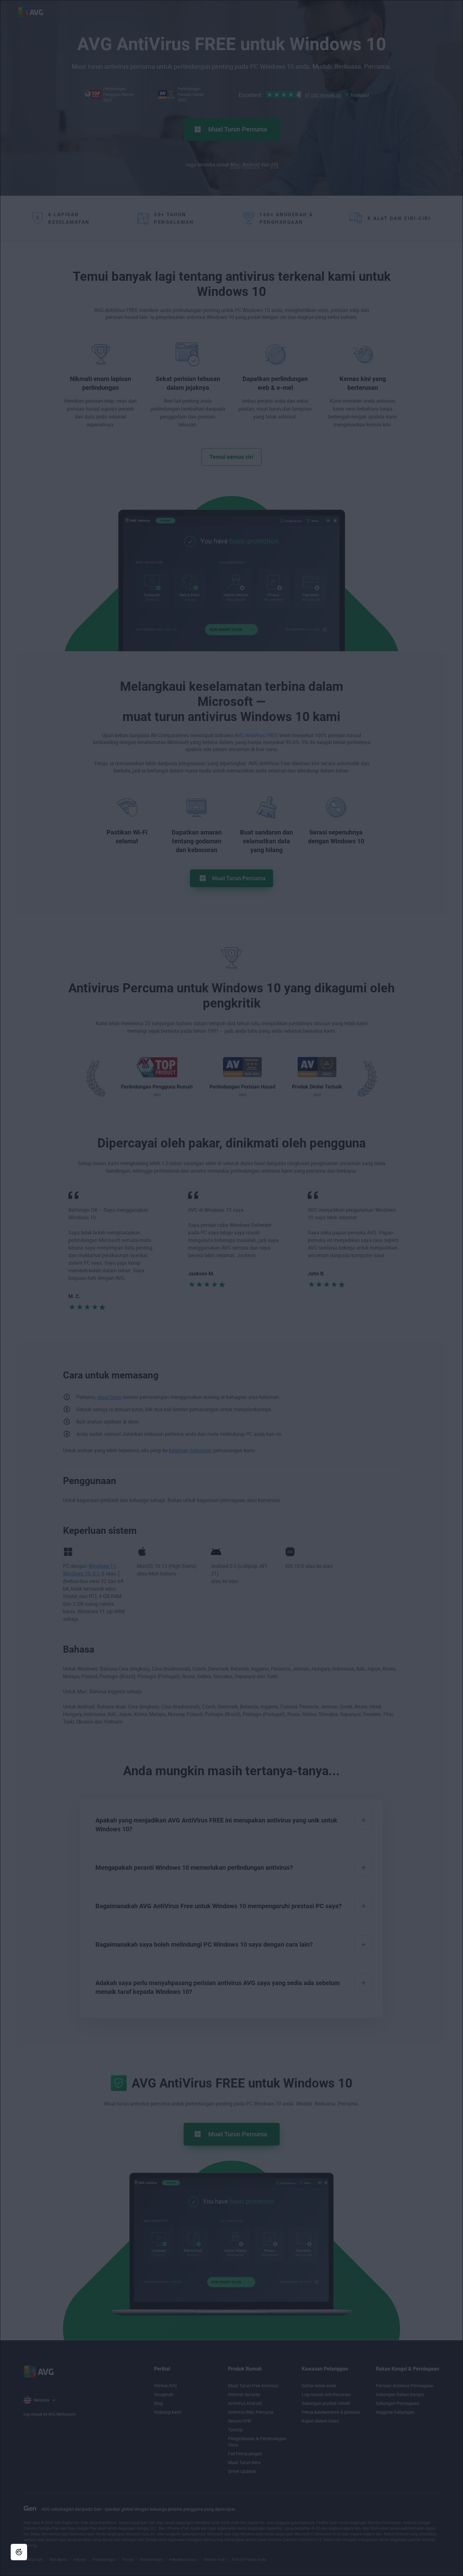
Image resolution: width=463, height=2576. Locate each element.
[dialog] (231, 1288)
